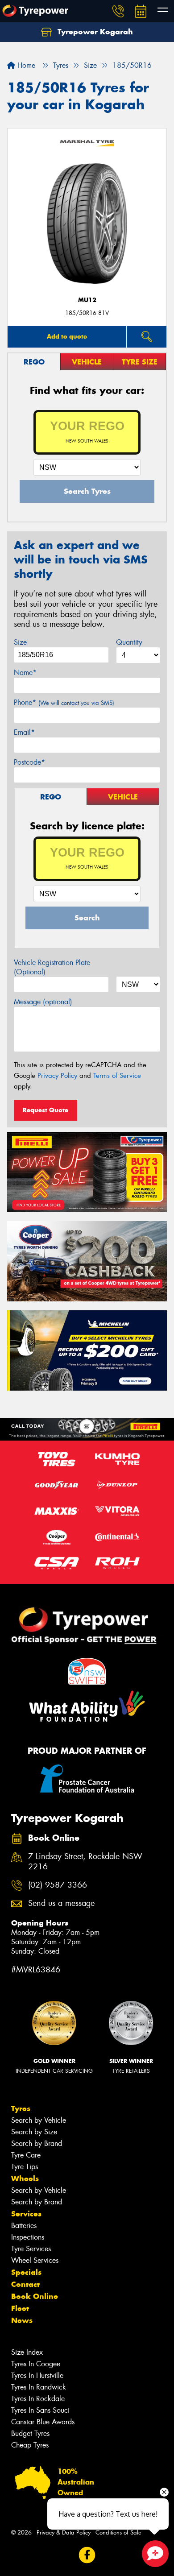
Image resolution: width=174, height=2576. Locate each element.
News (22, 2320)
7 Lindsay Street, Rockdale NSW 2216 (85, 1862)
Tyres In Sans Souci (40, 2410)
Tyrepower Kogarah (94, 32)
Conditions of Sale (118, 2533)
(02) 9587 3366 (58, 1885)
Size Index (27, 2352)
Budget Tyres (30, 2433)
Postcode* (29, 762)
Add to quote (67, 336)
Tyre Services (31, 2249)
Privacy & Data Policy (64, 2533)
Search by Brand (37, 2143)
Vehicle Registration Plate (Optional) (52, 967)
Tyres (21, 2108)
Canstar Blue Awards (43, 2422)
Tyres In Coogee (36, 2364)
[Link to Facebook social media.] (87, 2555)
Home (25, 65)
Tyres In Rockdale (38, 2399)
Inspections (28, 2237)
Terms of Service (117, 1076)
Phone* (64, 702)
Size (20, 642)
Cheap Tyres (30, 2445)
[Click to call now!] (118, 11)
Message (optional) (43, 1002)
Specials (26, 2272)
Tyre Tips (25, 2167)
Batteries (24, 2226)
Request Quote (46, 1110)
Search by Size (34, 2132)
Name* (25, 673)
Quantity (129, 642)
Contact (25, 2284)
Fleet (20, 2308)
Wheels (25, 2178)
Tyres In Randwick (39, 2387)
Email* (24, 732)
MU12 (87, 300)
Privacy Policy (57, 1076)
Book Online (35, 2296)
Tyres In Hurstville (37, 2375)
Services (26, 2214)
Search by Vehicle (39, 2120)
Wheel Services (35, 2260)
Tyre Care (26, 2155)
